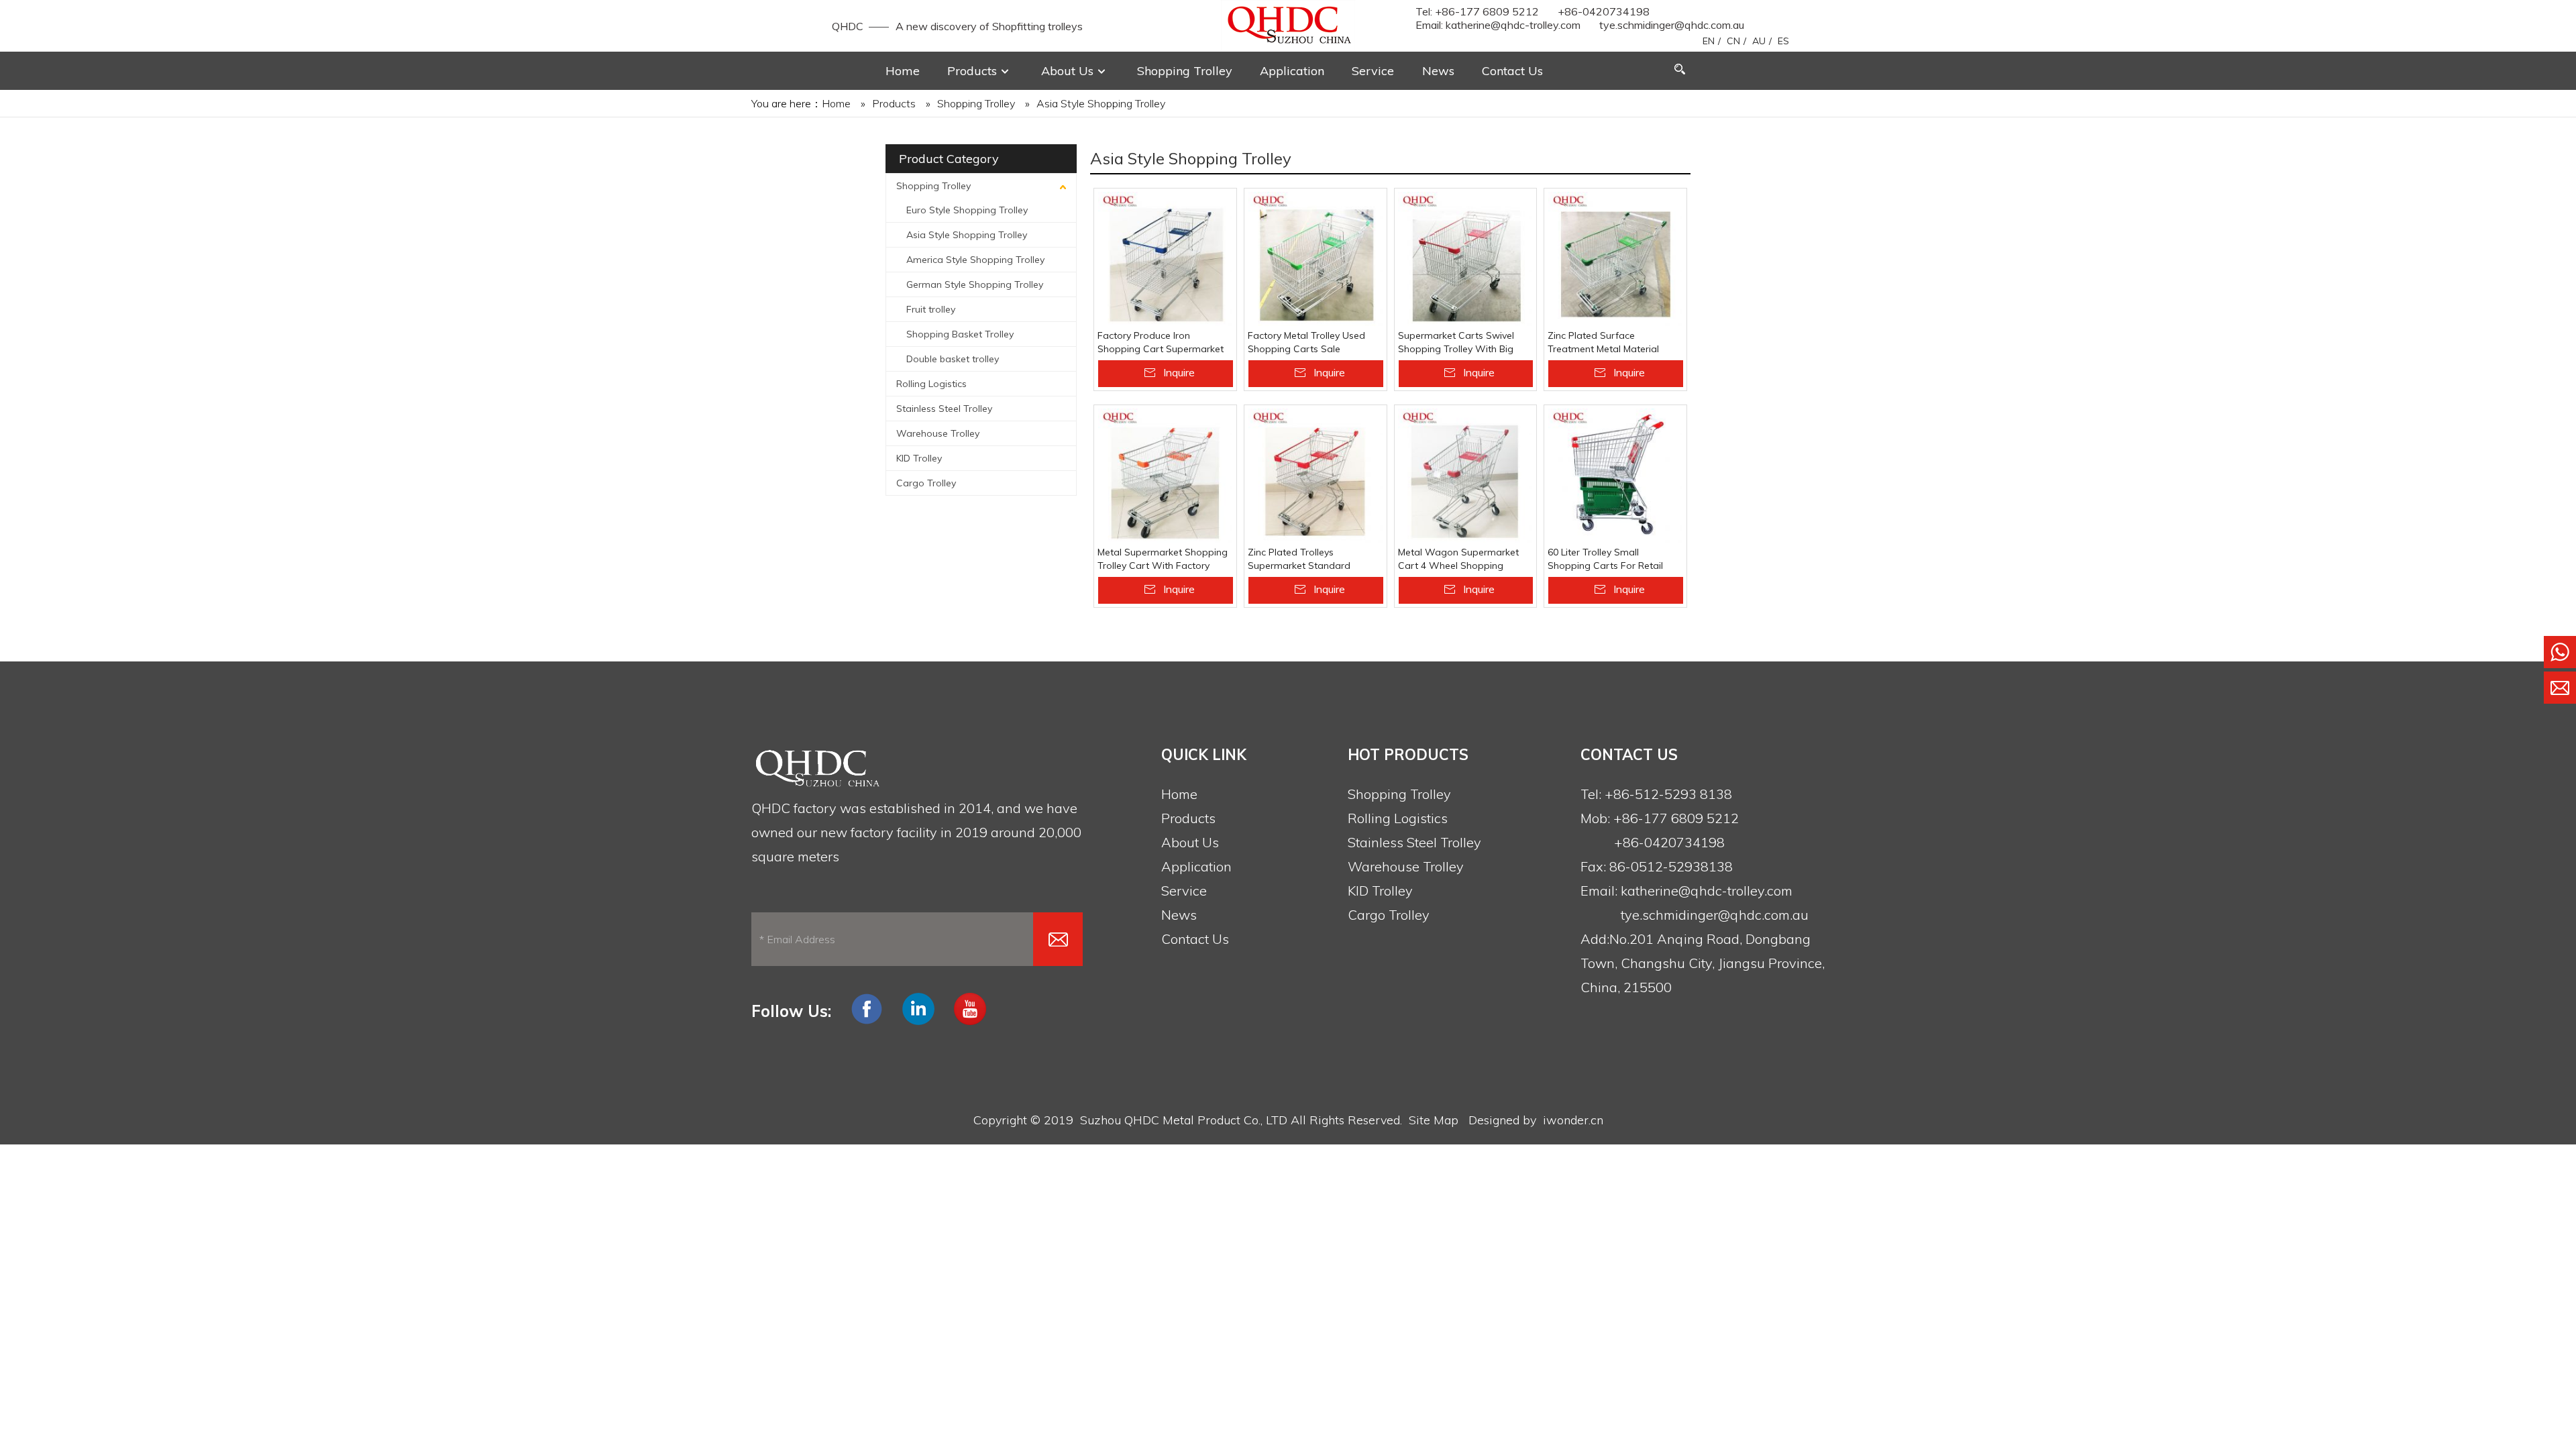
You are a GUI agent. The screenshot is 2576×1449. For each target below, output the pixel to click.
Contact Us (1195, 939)
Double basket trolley (953, 359)
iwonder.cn (1573, 1120)
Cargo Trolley (926, 483)
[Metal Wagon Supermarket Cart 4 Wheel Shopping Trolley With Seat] (1466, 476)
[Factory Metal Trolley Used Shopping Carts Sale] (1316, 259)
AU (1759, 41)
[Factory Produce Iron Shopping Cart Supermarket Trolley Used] (1165, 259)
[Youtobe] (970, 1022)
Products (1188, 818)
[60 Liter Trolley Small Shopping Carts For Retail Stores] (1615, 476)
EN (1709, 41)
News (1179, 915)
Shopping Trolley (933, 186)
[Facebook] (867, 1022)
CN (1733, 41)
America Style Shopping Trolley (975, 260)
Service (1184, 891)
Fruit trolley (931, 309)
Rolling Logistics (931, 384)
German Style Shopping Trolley (975, 284)
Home (1179, 794)
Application (1196, 866)
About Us (1190, 842)
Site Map (1434, 1120)
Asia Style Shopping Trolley (967, 235)
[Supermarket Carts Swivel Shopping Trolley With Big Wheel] (1466, 259)
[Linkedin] (918, 1022)
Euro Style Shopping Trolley (967, 210)
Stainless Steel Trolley (944, 409)
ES (1783, 41)
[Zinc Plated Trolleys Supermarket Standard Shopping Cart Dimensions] (1316, 476)
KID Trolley (919, 458)
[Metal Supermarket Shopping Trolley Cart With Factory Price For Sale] (1165, 476)
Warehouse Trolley (938, 433)
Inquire (1179, 372)
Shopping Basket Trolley (960, 334)
